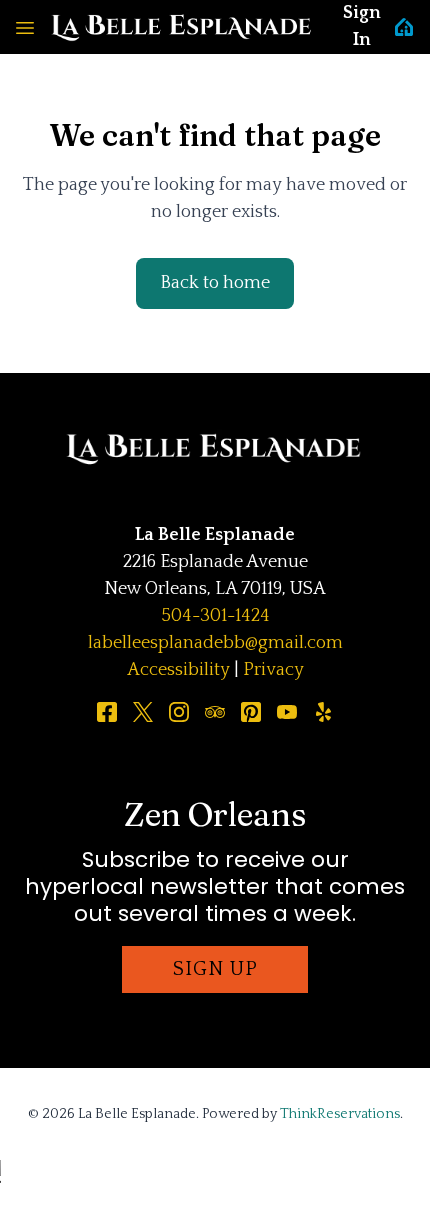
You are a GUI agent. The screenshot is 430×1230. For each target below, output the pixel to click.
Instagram (179, 712)
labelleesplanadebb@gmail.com (215, 643)
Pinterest (251, 712)
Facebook (107, 712)
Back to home (215, 283)
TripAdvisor (215, 712)
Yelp (323, 712)
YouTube (287, 712)
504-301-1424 (215, 616)
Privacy (273, 670)
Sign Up (215, 969)
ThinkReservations (340, 1114)
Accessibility (178, 670)
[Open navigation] (25, 27)
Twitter (143, 712)
